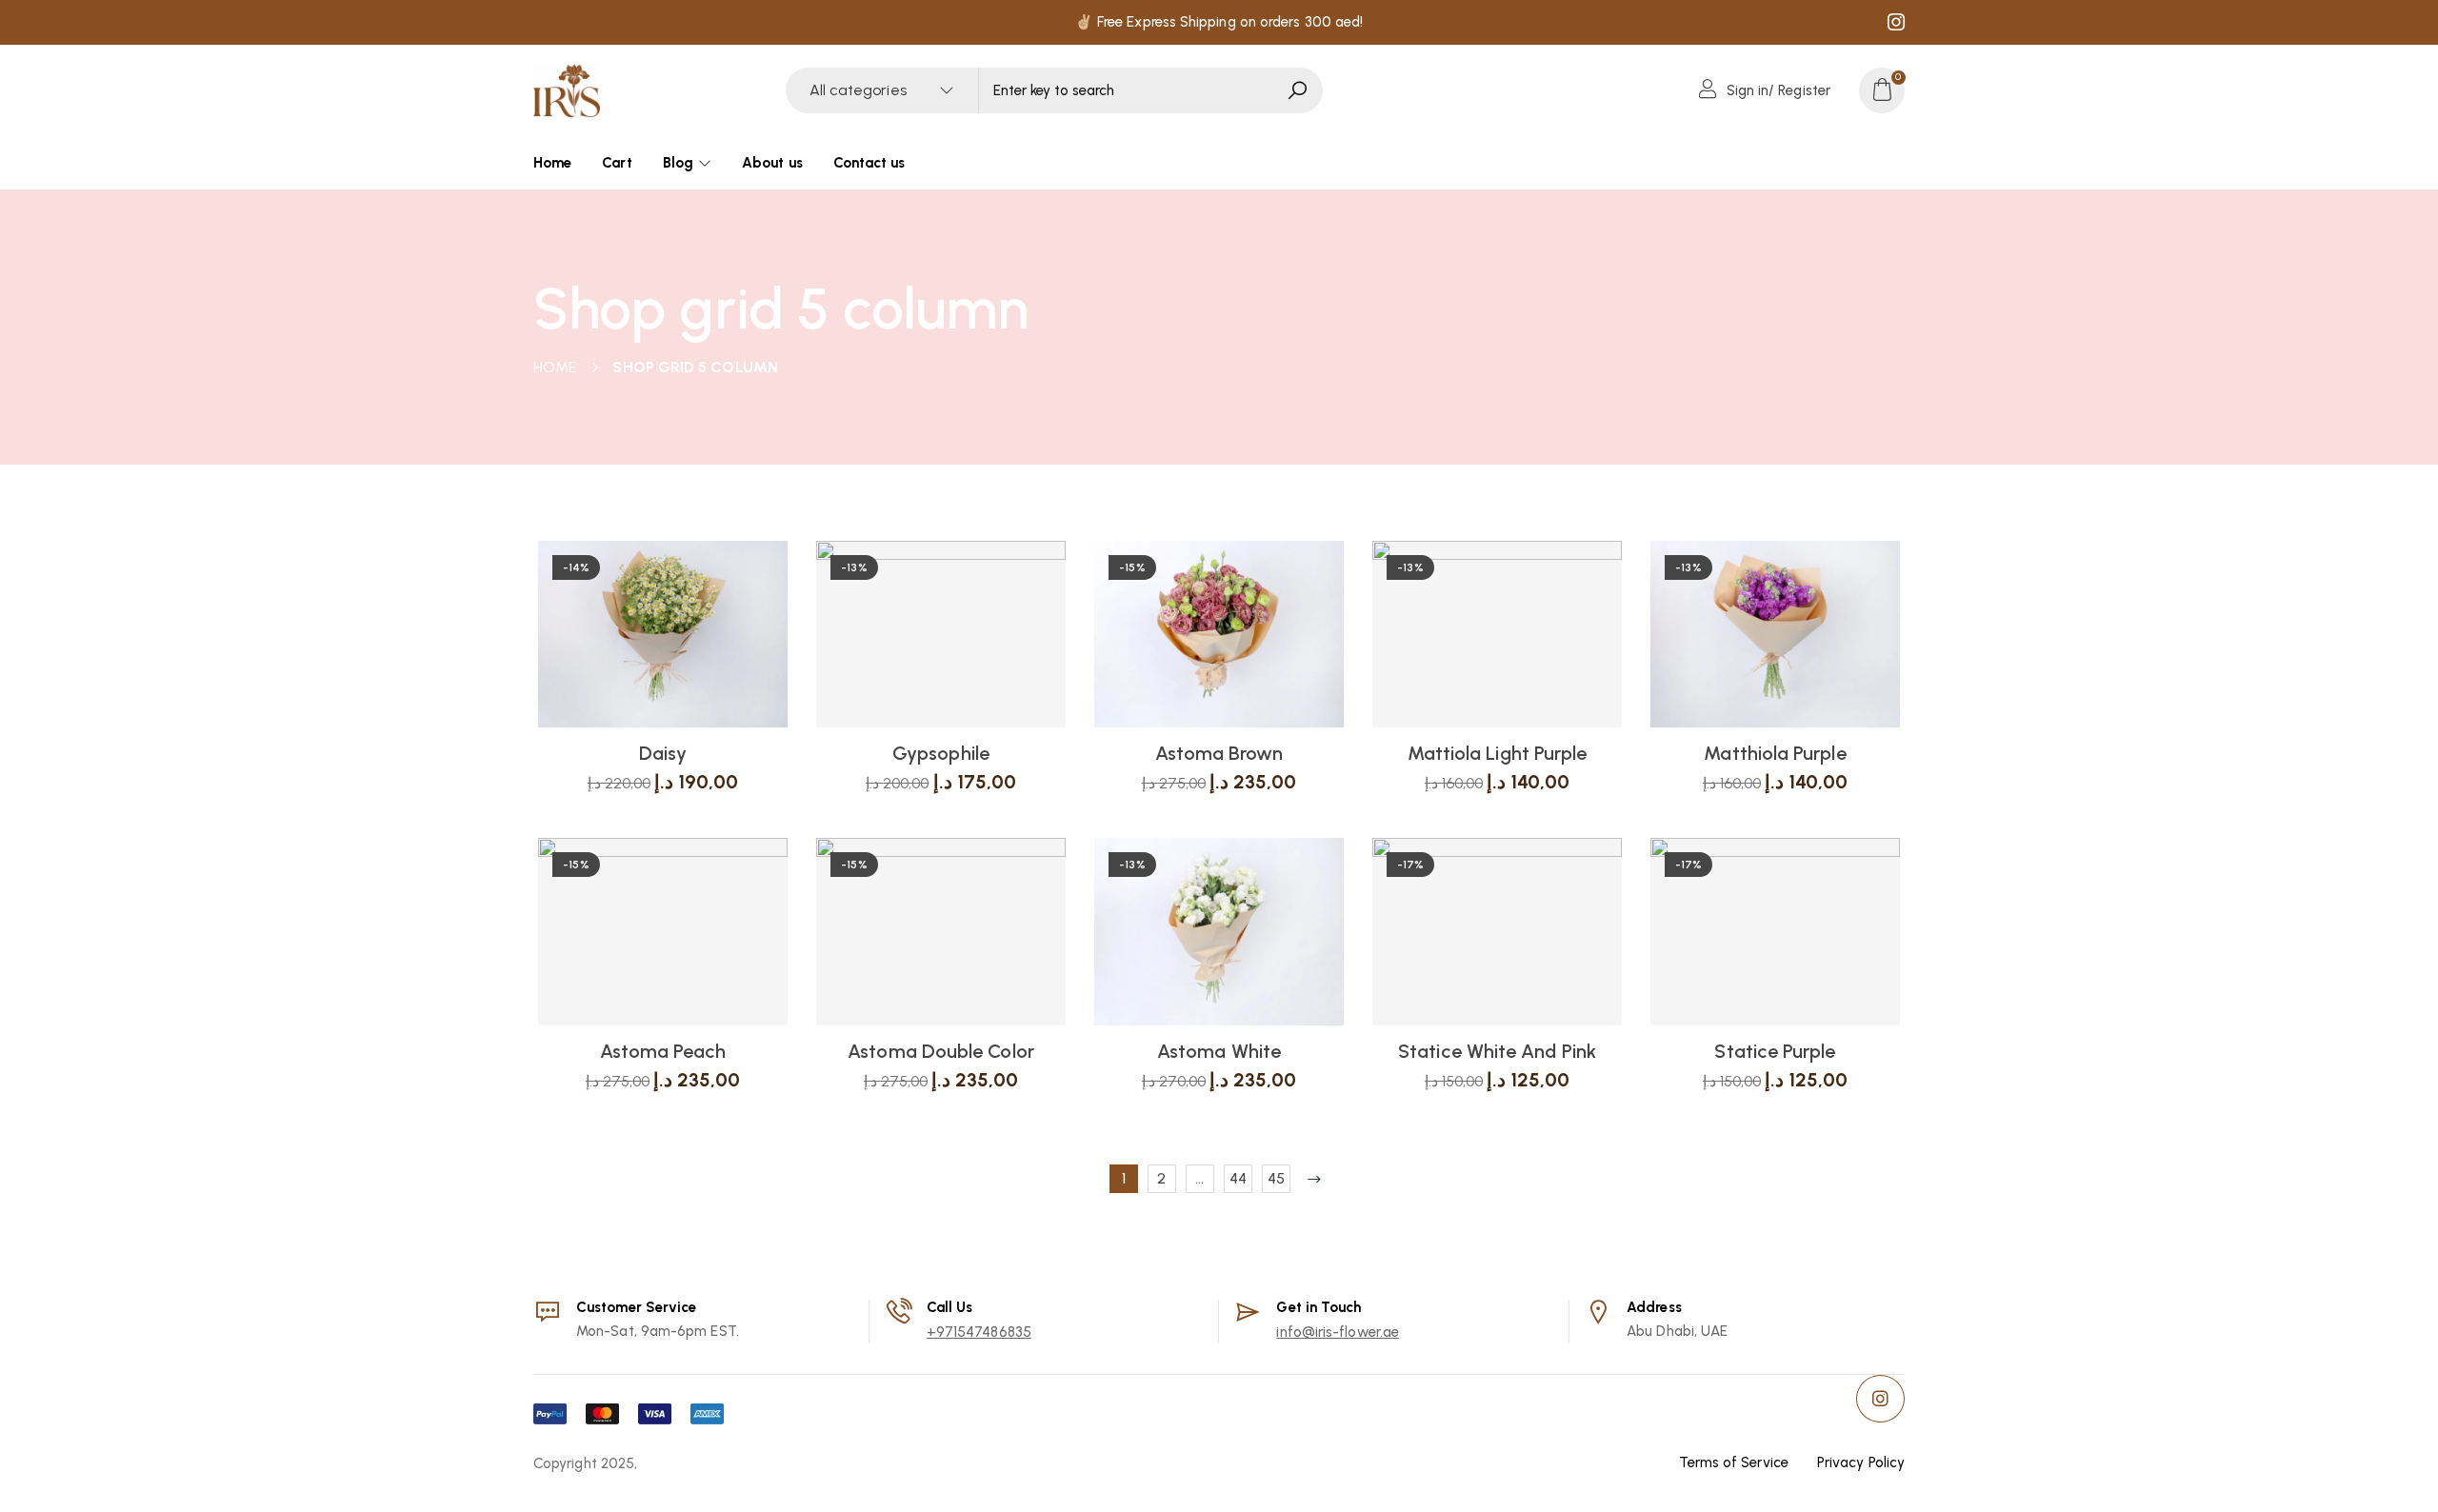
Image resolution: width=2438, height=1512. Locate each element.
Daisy (663, 753)
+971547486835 (979, 1332)
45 (1276, 1178)
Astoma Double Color (941, 1051)
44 (1238, 1178)
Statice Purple (1775, 1051)
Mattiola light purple (1498, 753)
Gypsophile (941, 753)
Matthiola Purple (1775, 753)
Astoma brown (1219, 753)
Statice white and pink (1497, 1051)
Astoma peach (663, 1051)
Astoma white (1219, 1051)
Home (555, 367)
